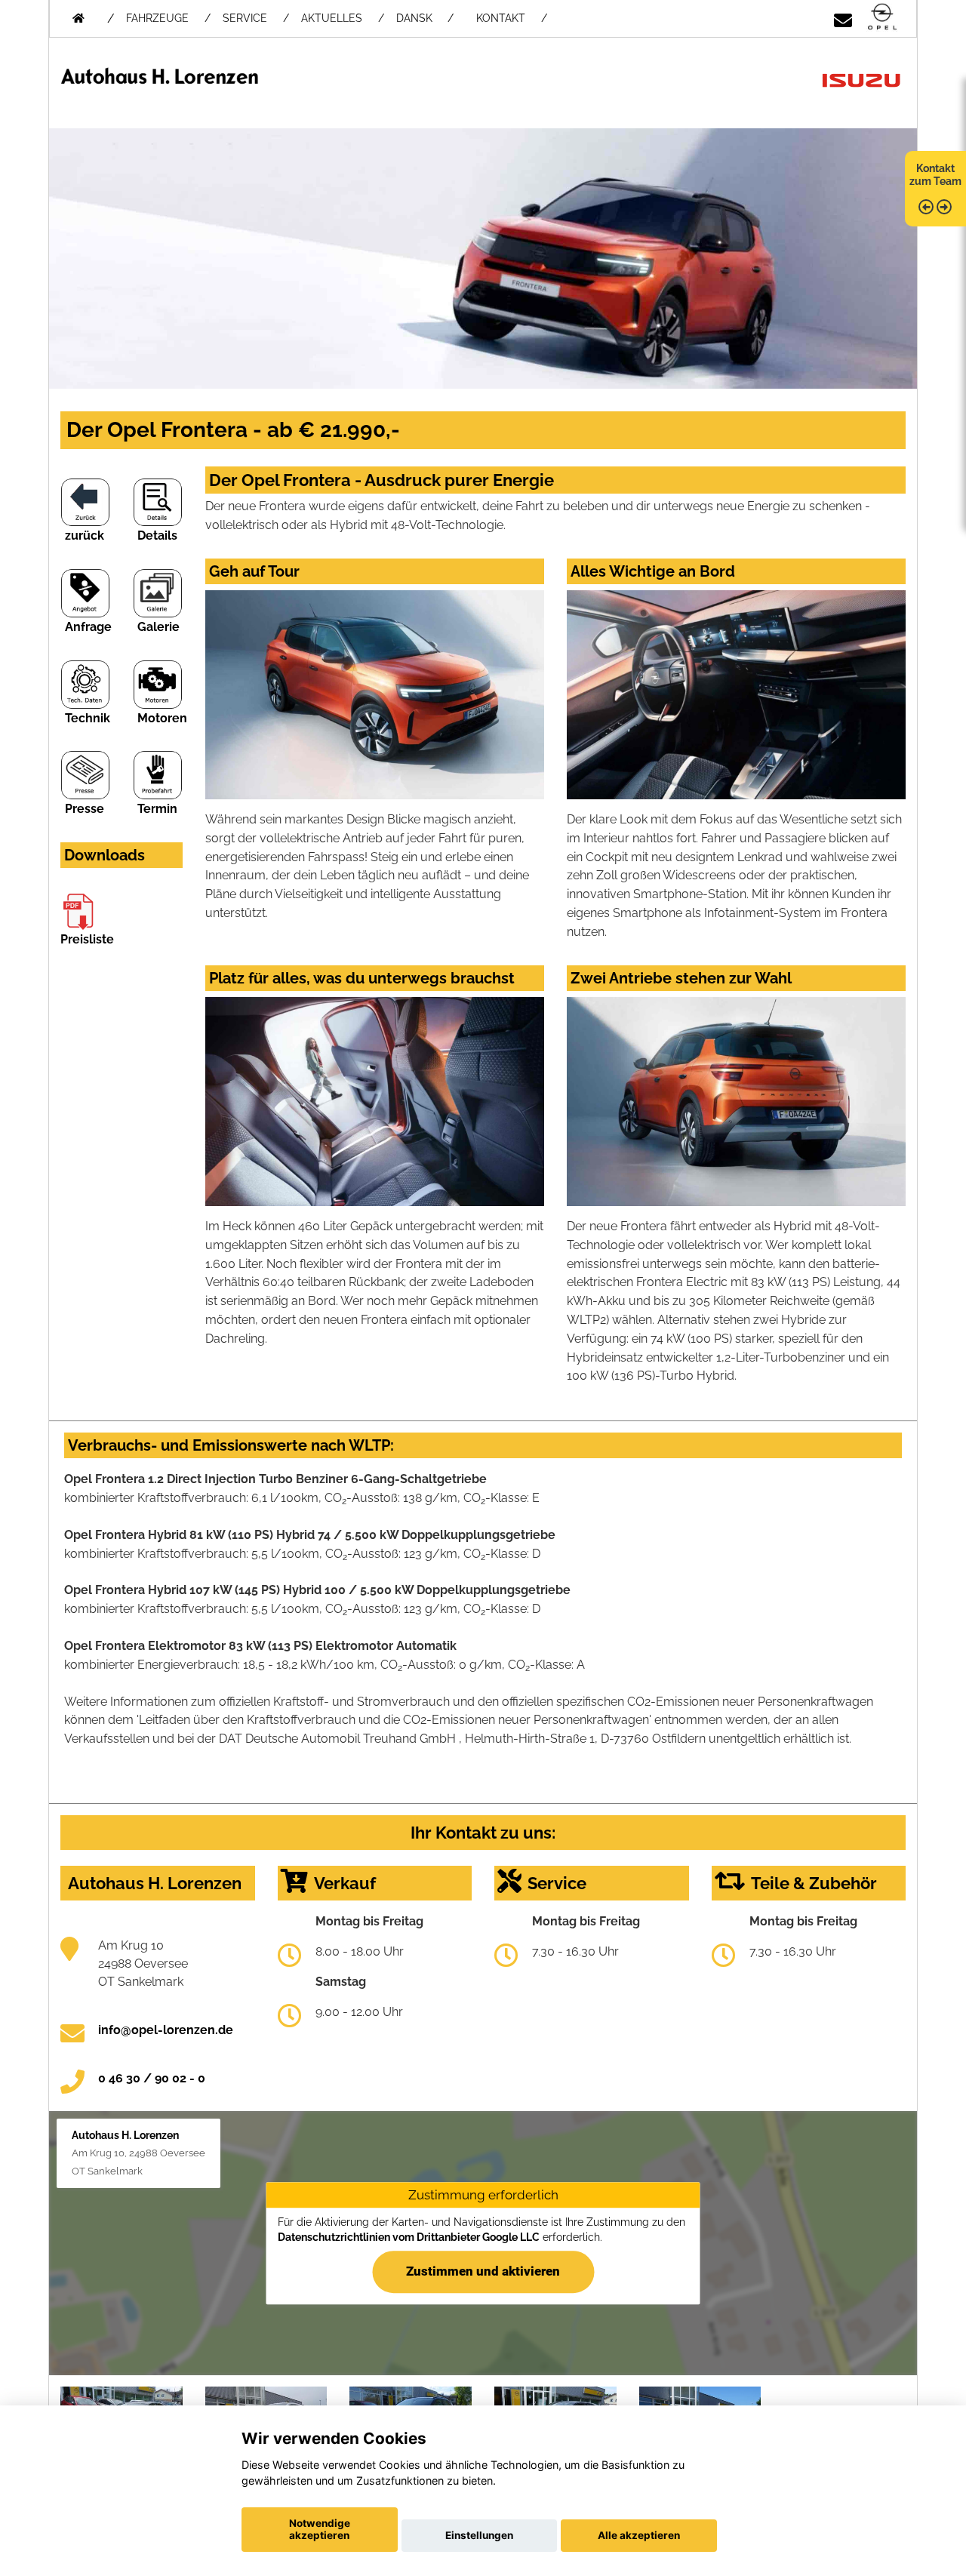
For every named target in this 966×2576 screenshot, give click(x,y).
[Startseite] (882, 18)
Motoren (162, 718)
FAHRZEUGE (157, 18)
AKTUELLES (332, 18)
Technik (88, 718)
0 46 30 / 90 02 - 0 (152, 2078)
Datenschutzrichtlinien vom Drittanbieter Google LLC (409, 2237)
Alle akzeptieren (639, 2535)
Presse (85, 809)
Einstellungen (479, 2535)
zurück (85, 536)
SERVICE (245, 18)
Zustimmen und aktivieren (483, 2271)
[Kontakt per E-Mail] (843, 18)
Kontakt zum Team (935, 175)
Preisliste (87, 939)
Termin (157, 809)
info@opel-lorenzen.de (166, 2030)
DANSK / (425, 18)
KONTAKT (501, 18)
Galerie (158, 627)
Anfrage (88, 627)
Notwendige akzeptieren (320, 2529)
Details (157, 536)
